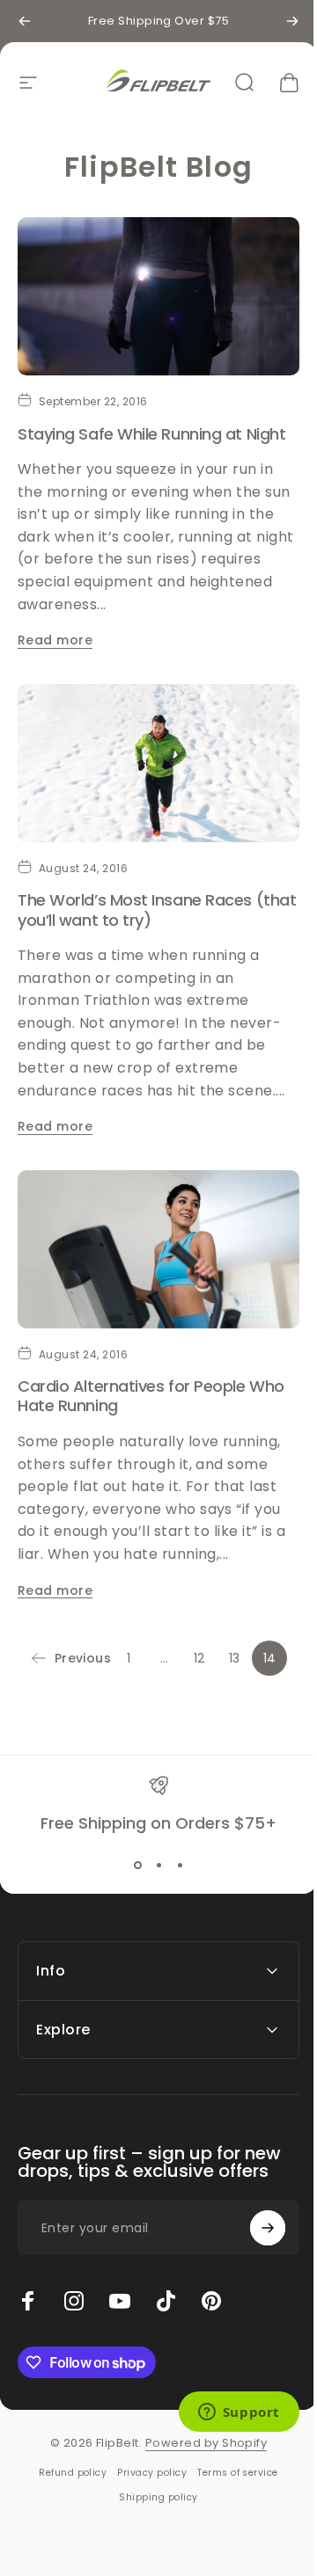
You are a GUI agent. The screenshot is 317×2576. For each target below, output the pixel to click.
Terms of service (232, 2451)
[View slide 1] (137, 1865)
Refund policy (66, 2451)
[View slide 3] (180, 1865)
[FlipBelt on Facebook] (28, 2279)
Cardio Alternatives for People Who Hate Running (151, 1396)
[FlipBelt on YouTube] (120, 2279)
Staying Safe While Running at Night (151, 434)
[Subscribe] (254, 2206)
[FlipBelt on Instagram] (74, 2279)
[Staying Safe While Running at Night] (158, 296)
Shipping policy (152, 2475)
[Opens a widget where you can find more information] (225, 2413)
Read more (55, 640)
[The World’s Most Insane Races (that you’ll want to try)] (158, 763)
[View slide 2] (158, 1865)
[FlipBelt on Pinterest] (211, 2279)
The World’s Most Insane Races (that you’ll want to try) (157, 910)
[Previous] (25, 21)
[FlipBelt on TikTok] (166, 2279)
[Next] (292, 21)
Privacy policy (146, 2451)
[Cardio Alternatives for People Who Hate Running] (158, 1249)
